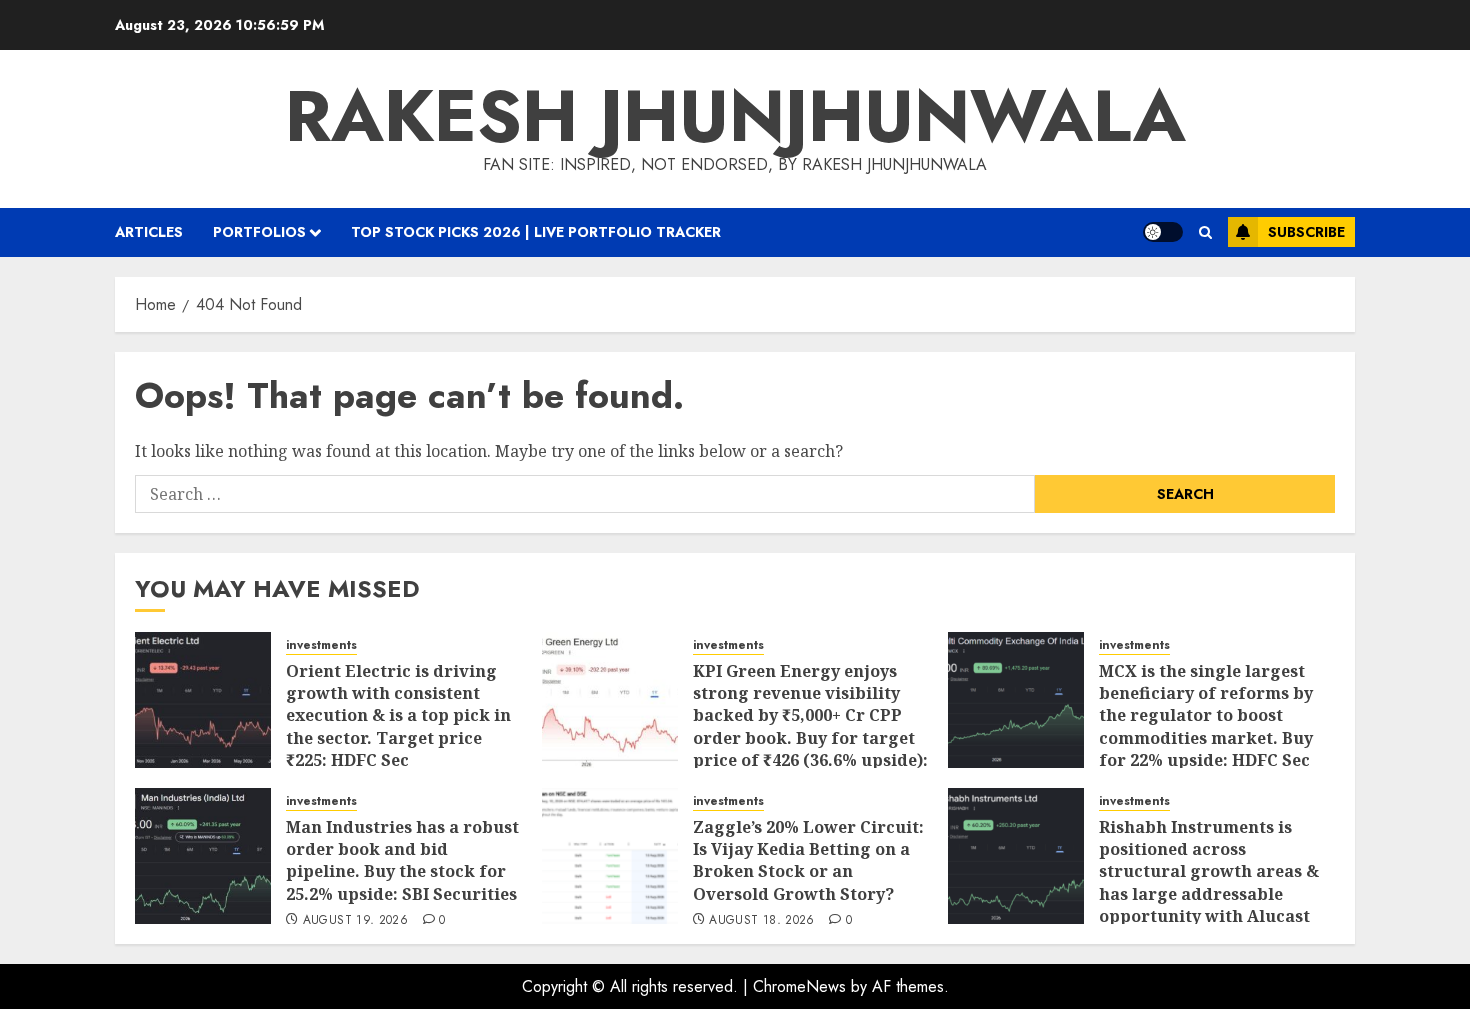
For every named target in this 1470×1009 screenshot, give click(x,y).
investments (321, 645)
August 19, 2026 (355, 921)
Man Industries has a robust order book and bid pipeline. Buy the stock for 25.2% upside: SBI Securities (402, 860)
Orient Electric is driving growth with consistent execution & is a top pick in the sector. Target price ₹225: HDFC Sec (398, 716)
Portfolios (259, 232)
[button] (1205, 232)
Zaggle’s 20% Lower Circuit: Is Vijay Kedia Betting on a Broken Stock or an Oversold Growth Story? (808, 860)
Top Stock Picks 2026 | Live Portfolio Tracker (536, 232)
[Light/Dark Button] (1163, 232)
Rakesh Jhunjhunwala (735, 116)
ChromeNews (799, 986)
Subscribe (1306, 232)
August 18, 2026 (761, 921)
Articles (149, 232)
